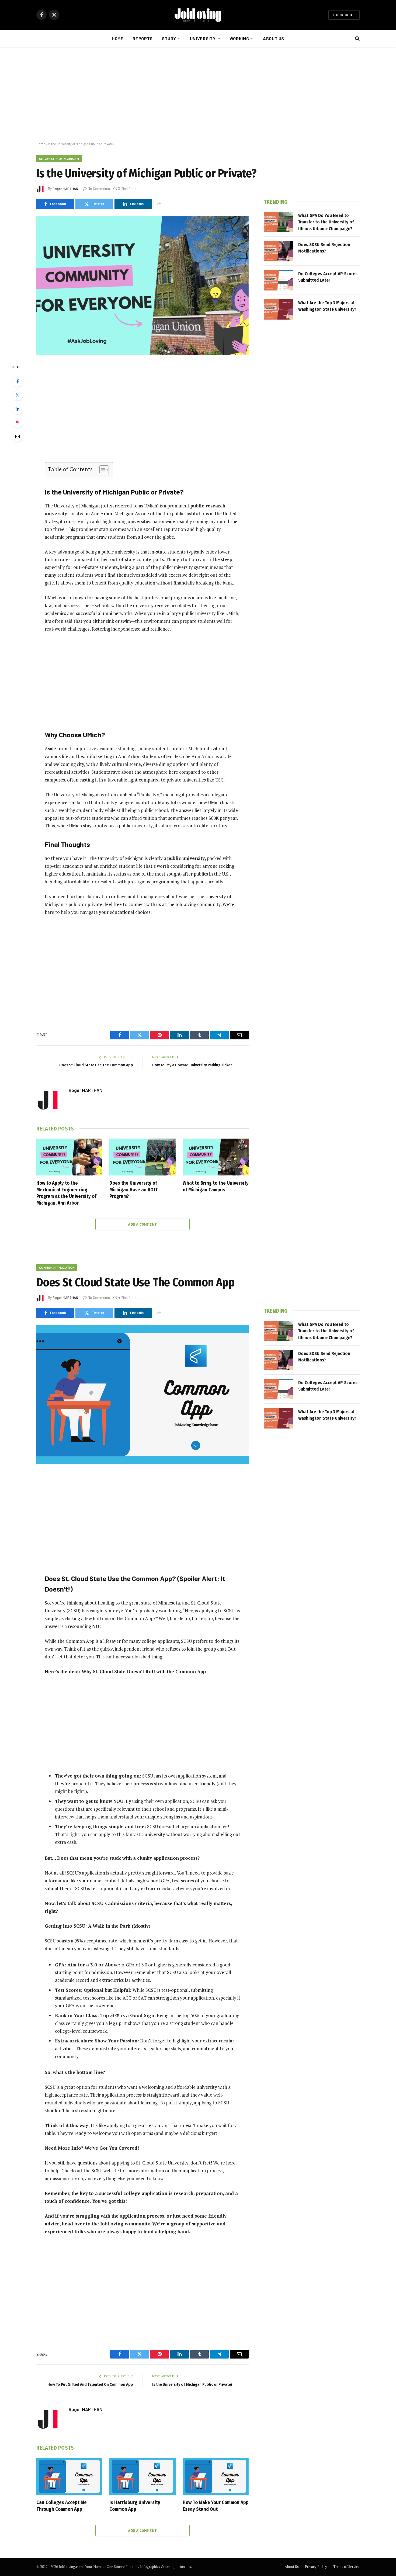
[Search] (357, 39)
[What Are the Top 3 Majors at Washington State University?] (279, 309)
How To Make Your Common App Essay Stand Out (216, 2506)
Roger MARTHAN (65, 189)
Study (169, 38)
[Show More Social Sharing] (159, 204)
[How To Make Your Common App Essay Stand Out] (216, 2476)
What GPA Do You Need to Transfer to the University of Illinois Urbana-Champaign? (326, 222)
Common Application (57, 1267)
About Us (274, 38)
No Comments (99, 189)
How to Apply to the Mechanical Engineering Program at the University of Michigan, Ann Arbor (66, 1193)
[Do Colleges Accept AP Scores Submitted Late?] (279, 280)
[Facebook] (18, 381)
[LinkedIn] (18, 409)
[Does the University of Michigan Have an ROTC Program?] (142, 1157)
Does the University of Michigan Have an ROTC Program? (134, 1190)
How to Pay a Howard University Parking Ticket (192, 1065)
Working (239, 38)
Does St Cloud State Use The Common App (96, 1065)
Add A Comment (142, 1224)
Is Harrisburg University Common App (135, 2506)
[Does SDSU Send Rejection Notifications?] (279, 251)
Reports (143, 38)
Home (118, 38)
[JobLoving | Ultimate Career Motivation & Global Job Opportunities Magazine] (198, 15)
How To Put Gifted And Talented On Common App (90, 2384)
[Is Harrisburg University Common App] (142, 2476)
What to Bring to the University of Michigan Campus (216, 1186)
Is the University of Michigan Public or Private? (192, 2384)
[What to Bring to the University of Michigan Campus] (216, 1157)
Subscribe (344, 15)
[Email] (18, 436)
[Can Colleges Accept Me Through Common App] (69, 2476)
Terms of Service (346, 2567)
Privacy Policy (316, 2567)
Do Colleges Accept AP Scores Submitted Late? (328, 277)
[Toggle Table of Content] (101, 470)
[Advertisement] (198, 95)
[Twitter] (18, 395)
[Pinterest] (18, 423)
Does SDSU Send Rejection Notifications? (324, 248)
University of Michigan (59, 158)
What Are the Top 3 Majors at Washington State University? (327, 306)
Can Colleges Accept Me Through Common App (62, 2506)
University (203, 38)
